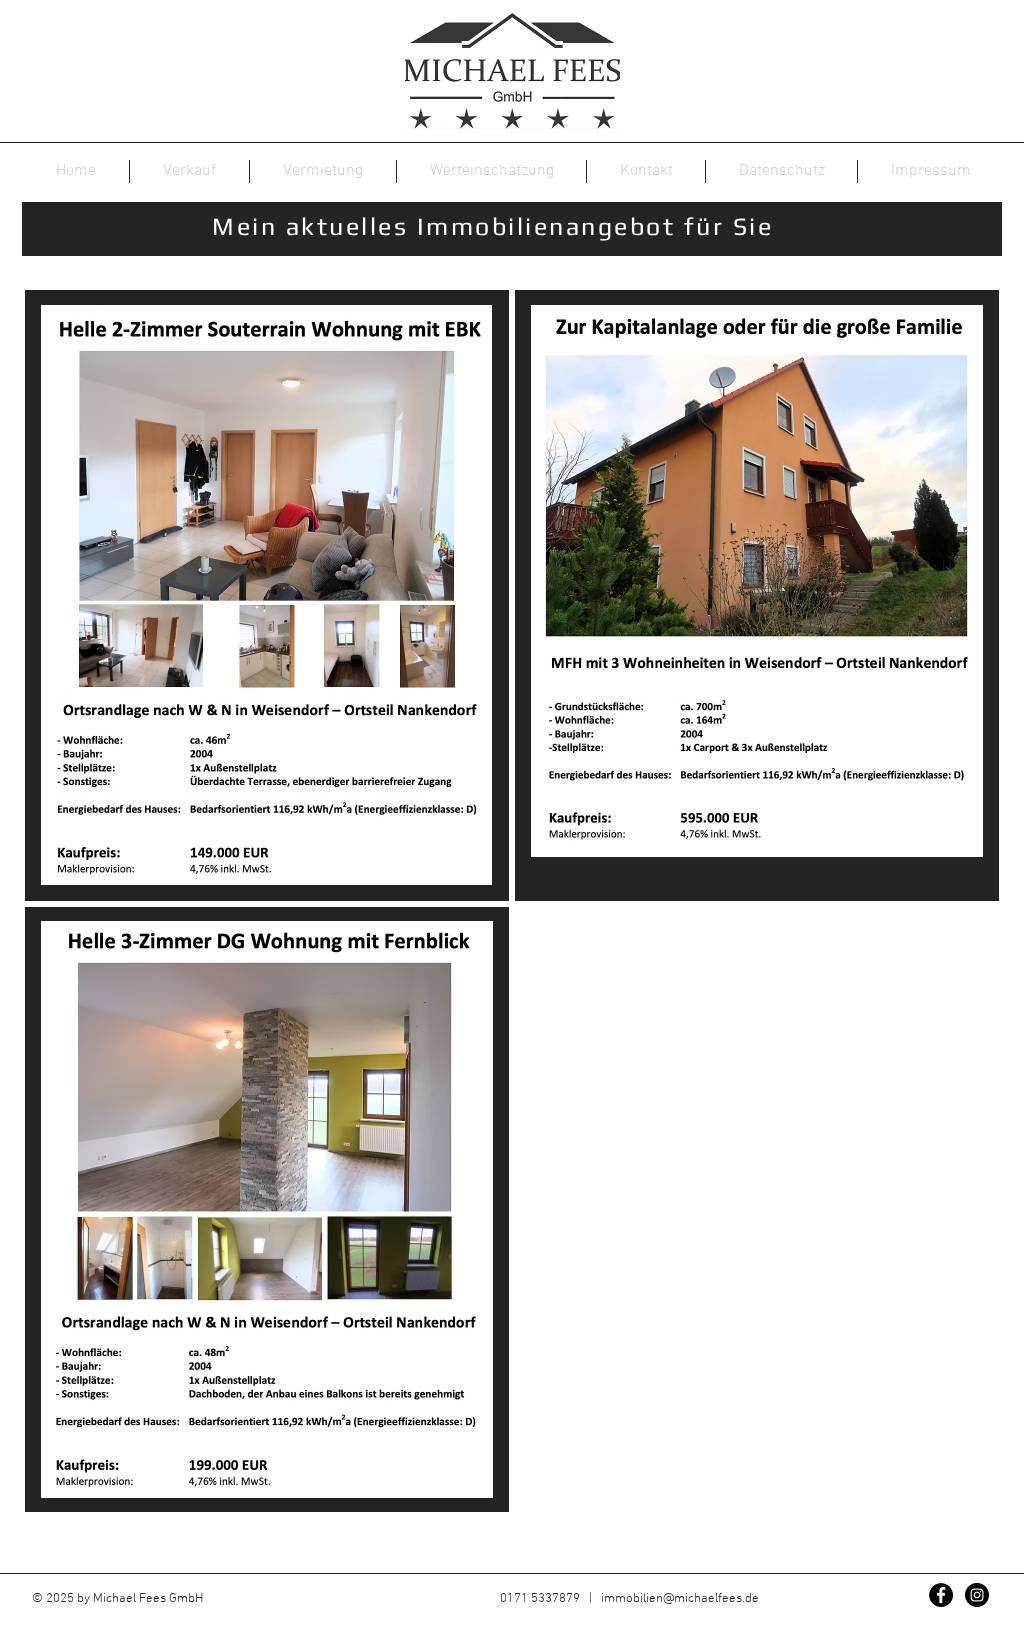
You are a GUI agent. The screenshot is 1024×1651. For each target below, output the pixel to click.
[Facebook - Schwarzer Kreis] (941, 1595)
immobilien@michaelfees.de (680, 1599)
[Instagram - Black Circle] (977, 1595)
